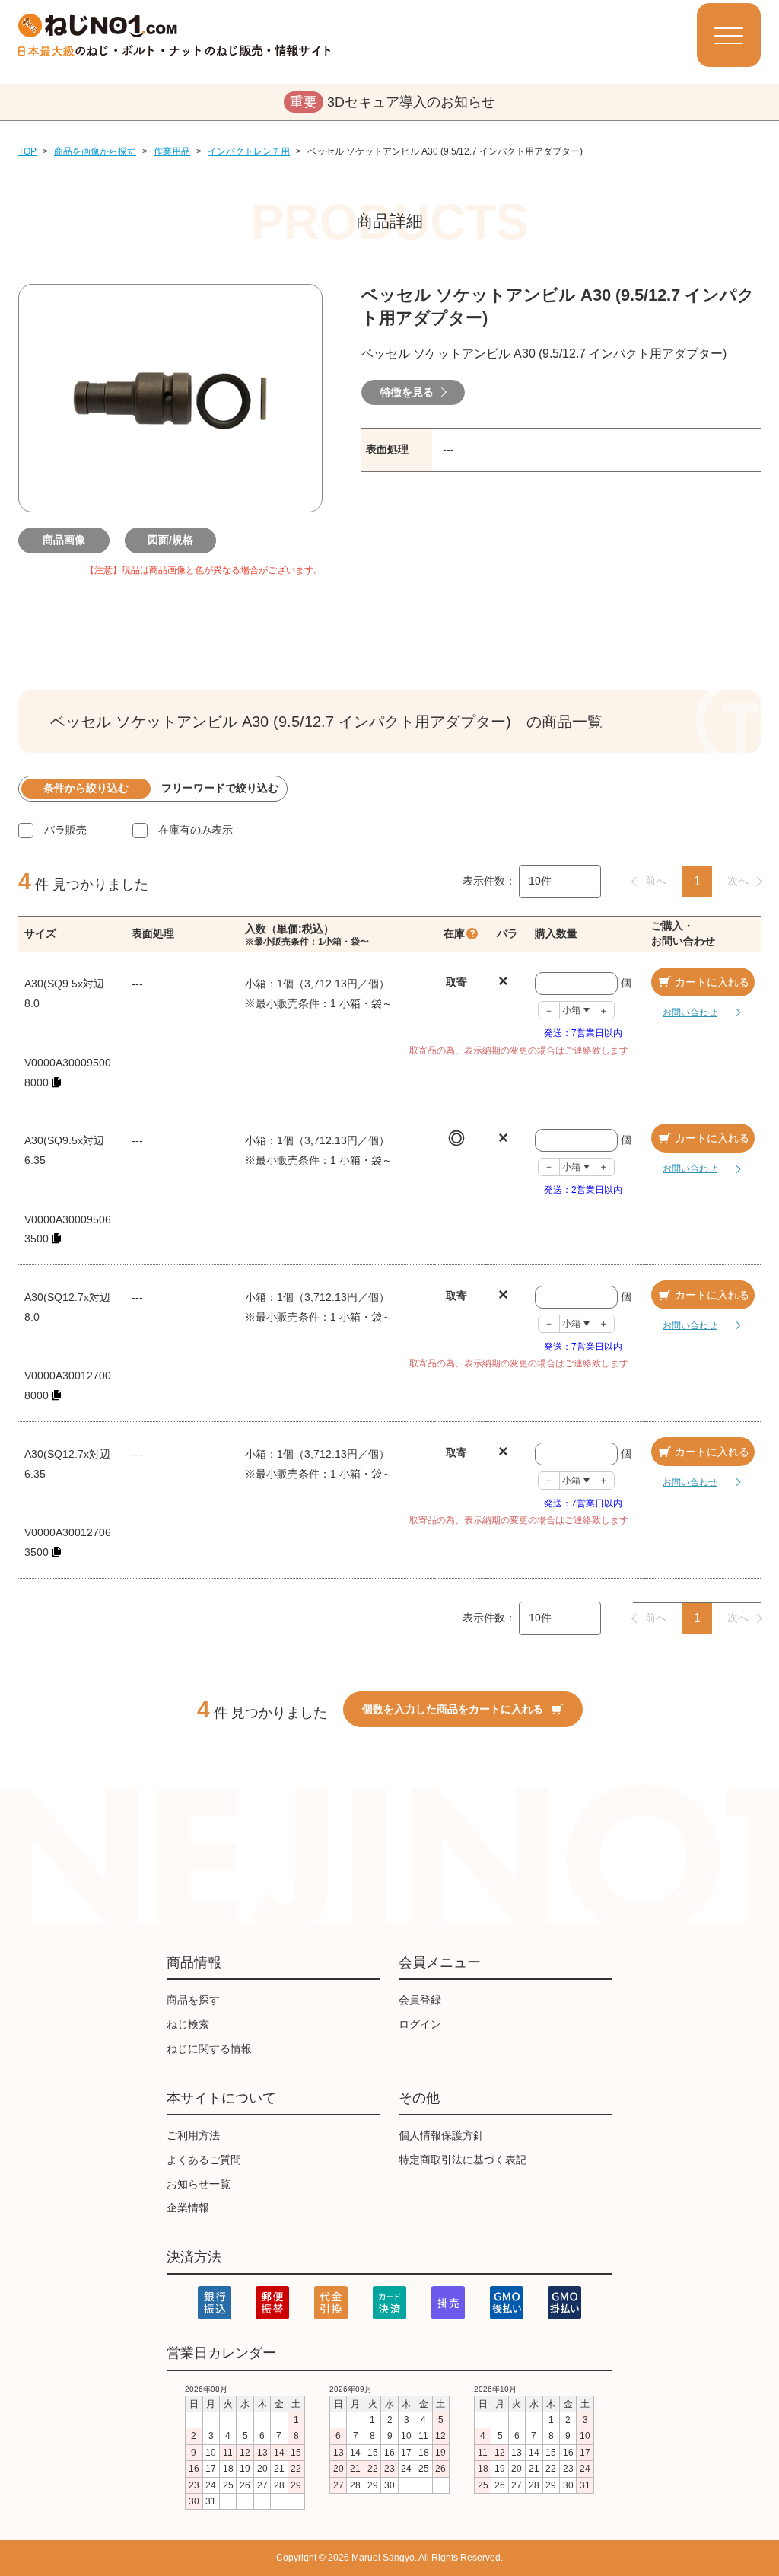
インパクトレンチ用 (249, 151)
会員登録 (420, 2000)
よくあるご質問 (204, 2160)
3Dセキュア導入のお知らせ (393, 102)
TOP (27, 151)
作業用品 (172, 151)
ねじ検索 (188, 2024)
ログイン (420, 2024)
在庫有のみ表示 (196, 830)
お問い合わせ (690, 1012)
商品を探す (193, 2000)
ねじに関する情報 (209, 2048)
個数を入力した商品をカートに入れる (453, 1709)
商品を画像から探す (95, 151)
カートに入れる (712, 982)
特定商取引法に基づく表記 (463, 2160)
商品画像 (64, 540)
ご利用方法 (193, 2135)
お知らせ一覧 (199, 2184)
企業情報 (188, 2208)
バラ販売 (65, 830)
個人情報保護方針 (441, 2135)
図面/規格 (170, 540)
